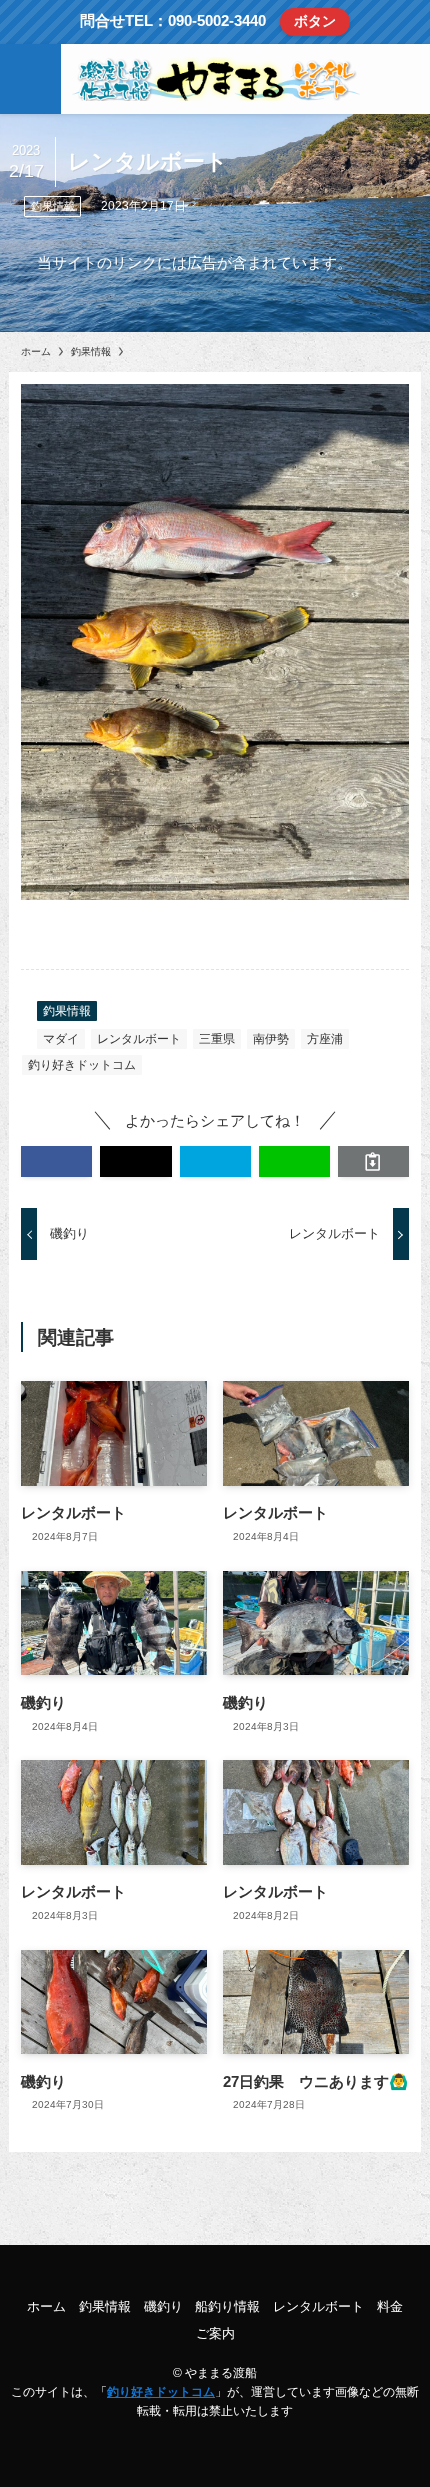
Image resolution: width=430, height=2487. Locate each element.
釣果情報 (53, 206)
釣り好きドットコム (82, 1065)
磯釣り (163, 2306)
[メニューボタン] (30, 79)
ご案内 (215, 2333)
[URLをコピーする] (373, 1161)
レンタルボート (139, 1039)
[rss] (215, 2269)
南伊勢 (271, 1039)
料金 (390, 2306)
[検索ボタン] (399, 79)
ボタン (315, 21)
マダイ (61, 1039)
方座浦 (325, 1039)
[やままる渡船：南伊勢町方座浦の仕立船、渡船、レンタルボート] (215, 79)
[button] (56, 1161)
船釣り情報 (227, 2306)
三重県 (217, 1039)
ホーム (46, 2306)
